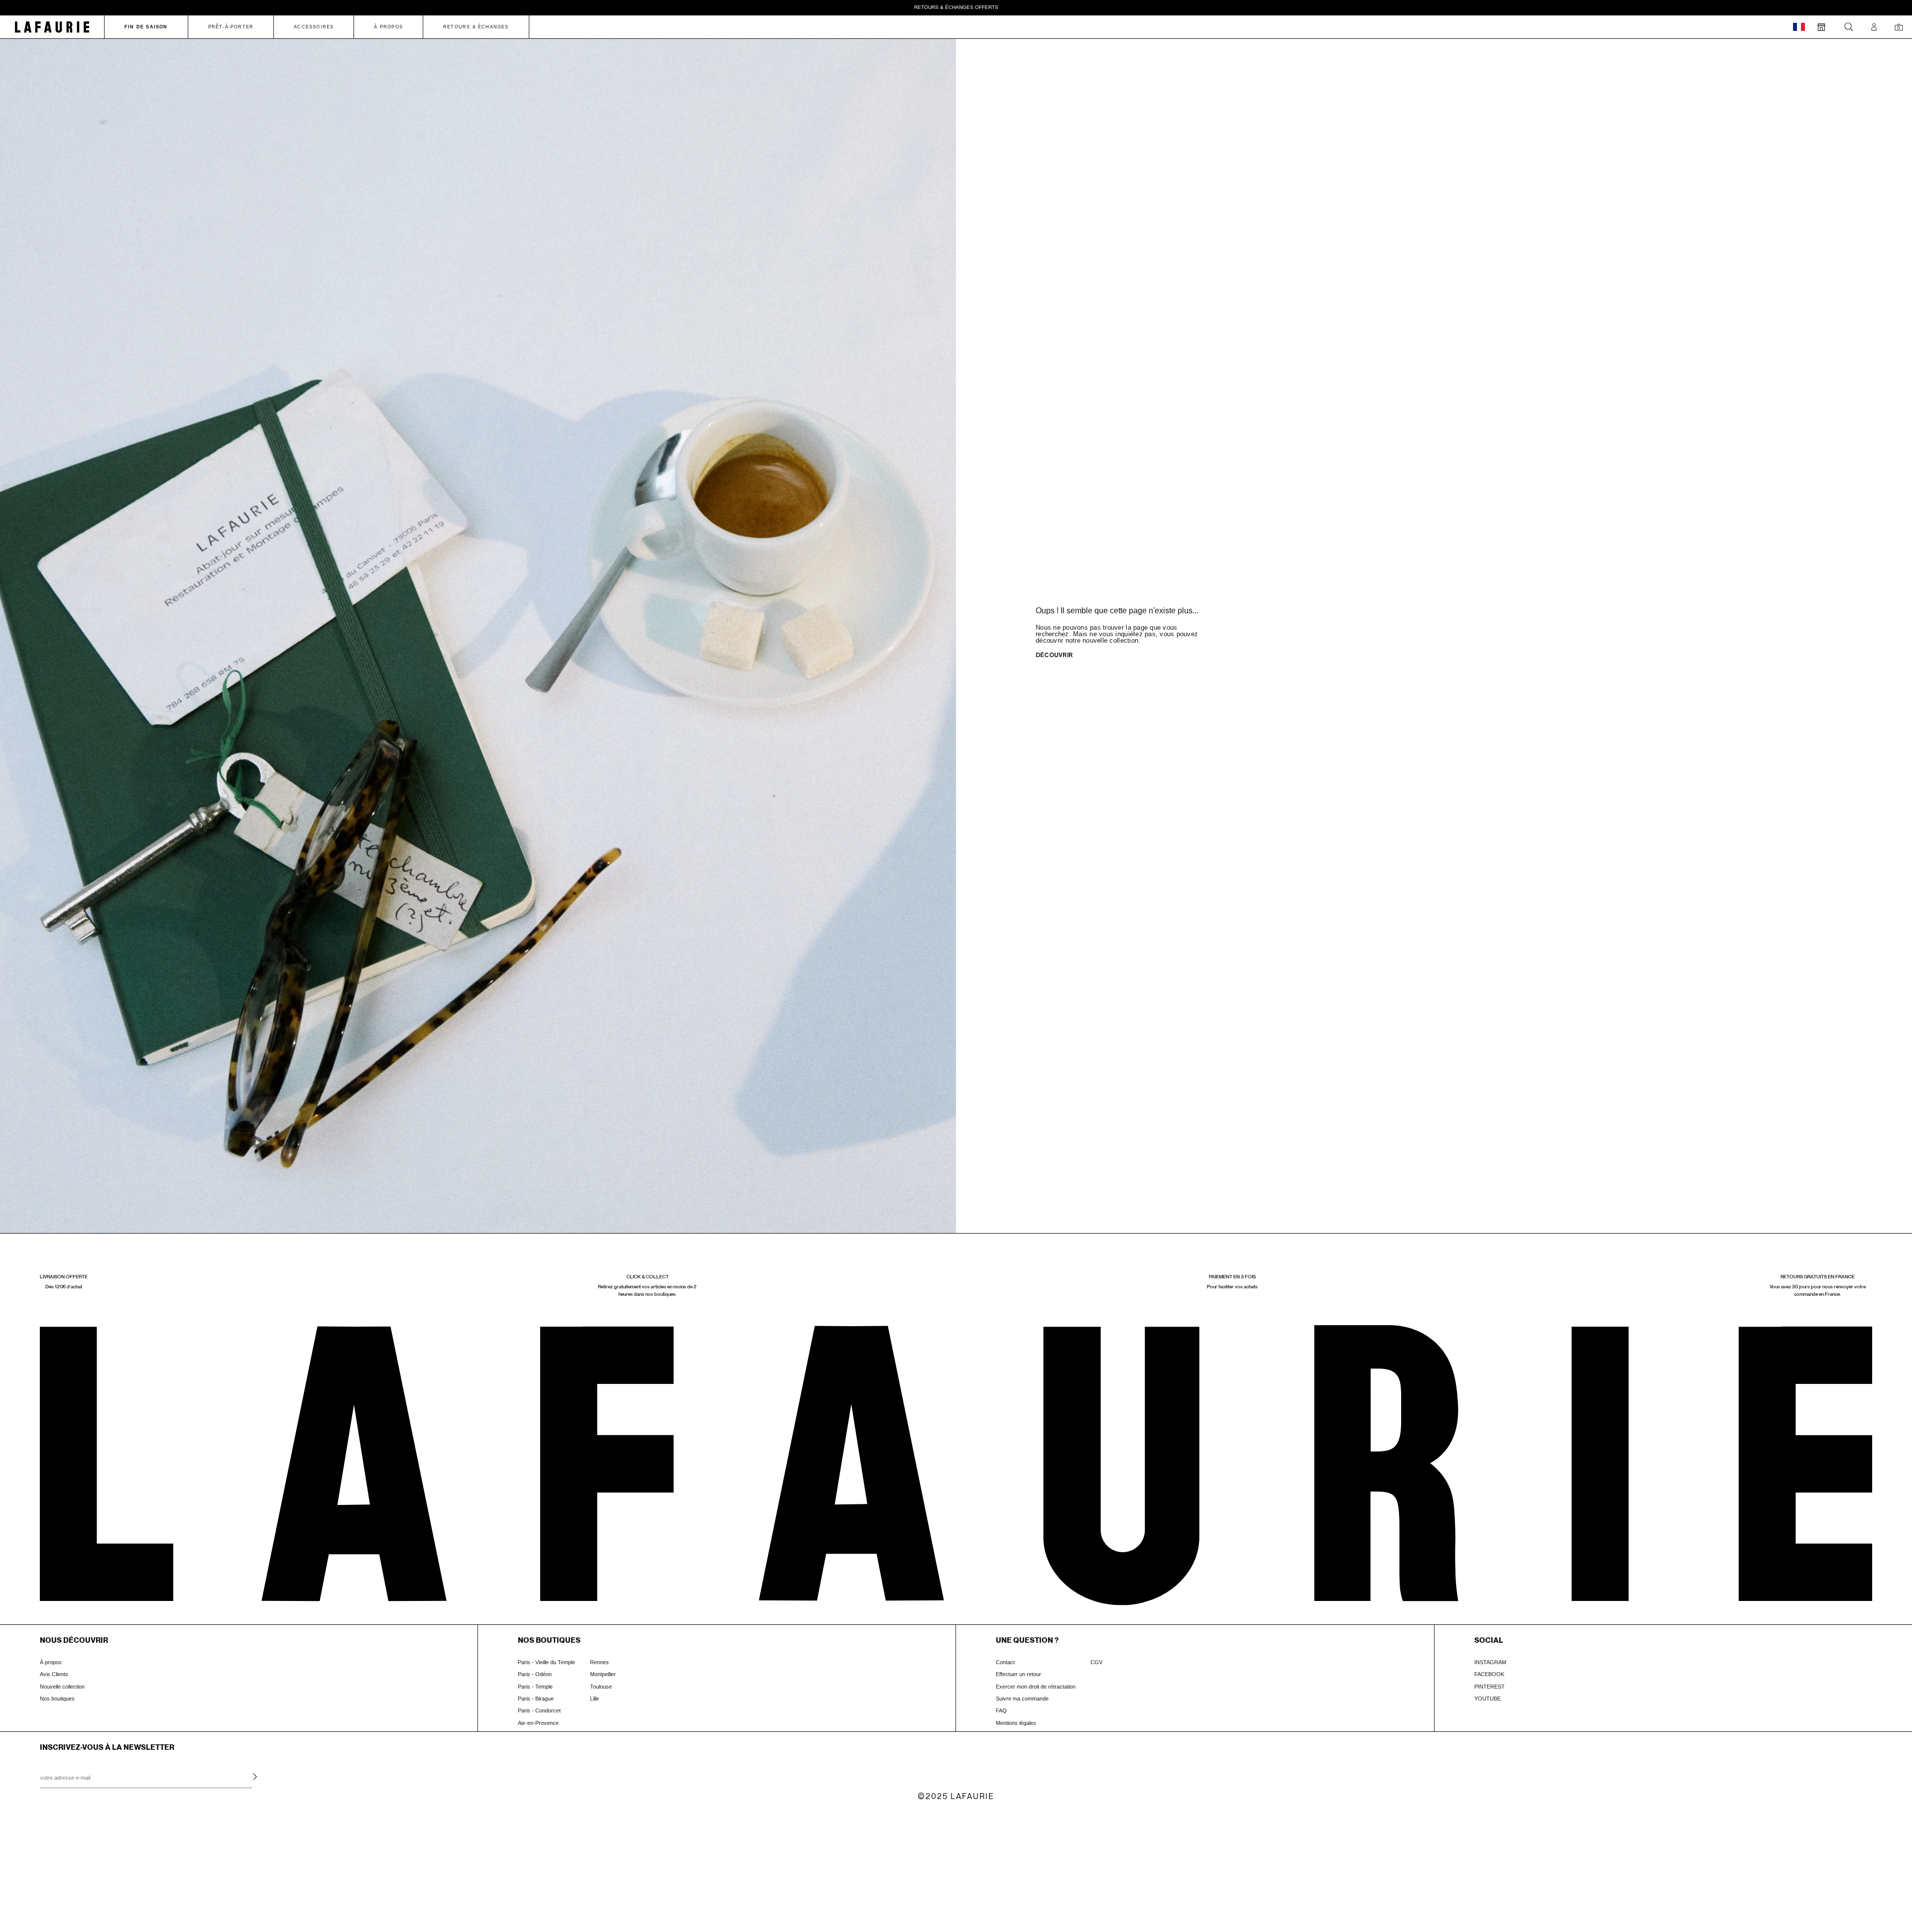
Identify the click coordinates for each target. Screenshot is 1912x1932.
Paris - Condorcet (539, 1710)
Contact (1005, 1662)
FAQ (1001, 1710)
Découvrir (1054, 656)
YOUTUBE (1488, 1699)
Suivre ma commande (1022, 1699)
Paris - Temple (535, 1687)
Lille (595, 1699)
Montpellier (603, 1674)
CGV (1096, 1662)
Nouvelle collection (62, 1687)
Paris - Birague (536, 1699)
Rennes (599, 1662)
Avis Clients (54, 1674)
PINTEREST (1490, 1687)
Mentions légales (1016, 1723)
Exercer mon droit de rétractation (1036, 1687)
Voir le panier (82, 1868)
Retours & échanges (476, 27)
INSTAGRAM (1490, 1662)
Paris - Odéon (535, 1674)
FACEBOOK (1489, 1674)
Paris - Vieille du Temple (546, 1662)
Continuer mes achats (82, 1888)
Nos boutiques (57, 1699)
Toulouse (601, 1687)
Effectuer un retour (1018, 1674)
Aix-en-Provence (538, 1723)
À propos (51, 1662)
